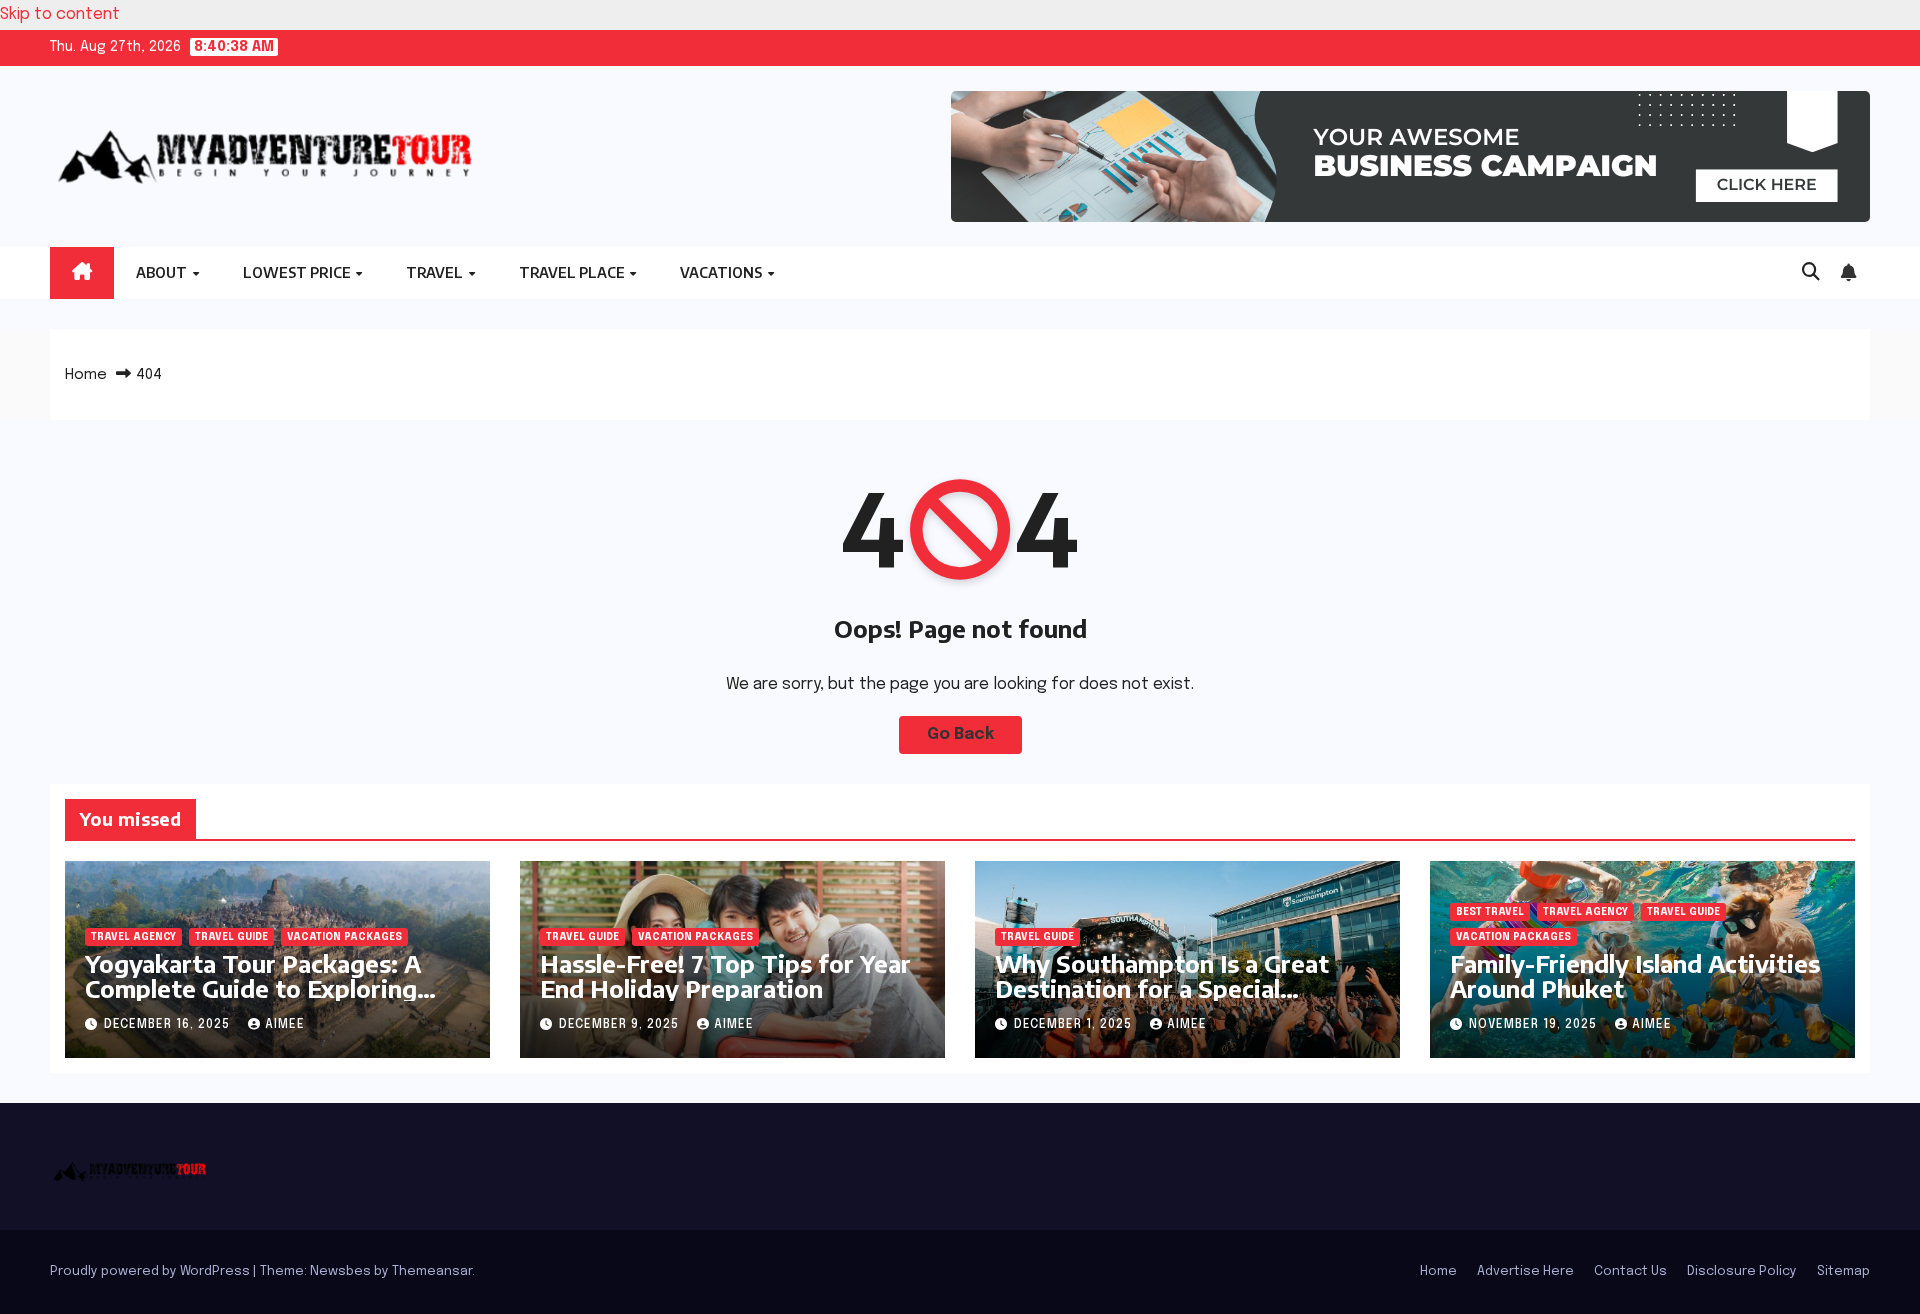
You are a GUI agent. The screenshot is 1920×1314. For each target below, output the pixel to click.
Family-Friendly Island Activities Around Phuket (1635, 975)
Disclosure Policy (1742, 1271)
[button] (1811, 273)
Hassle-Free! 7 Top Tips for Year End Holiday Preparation (725, 975)
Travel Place (573, 272)
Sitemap (1843, 1271)
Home (86, 375)
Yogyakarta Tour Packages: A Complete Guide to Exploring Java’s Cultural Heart (253, 988)
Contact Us (1630, 1271)
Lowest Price (298, 272)
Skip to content (60, 14)
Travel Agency (133, 937)
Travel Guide (231, 937)
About (163, 272)
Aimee (285, 1025)
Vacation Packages (344, 937)
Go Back (960, 734)
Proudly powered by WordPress (151, 1271)
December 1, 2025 (1075, 1025)
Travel (436, 272)
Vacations (722, 272)
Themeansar (432, 1271)
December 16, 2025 (169, 1025)
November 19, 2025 (1535, 1025)
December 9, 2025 (621, 1025)
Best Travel (1490, 912)
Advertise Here (1525, 1271)
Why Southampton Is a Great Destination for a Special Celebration (1162, 988)
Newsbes (340, 1271)
